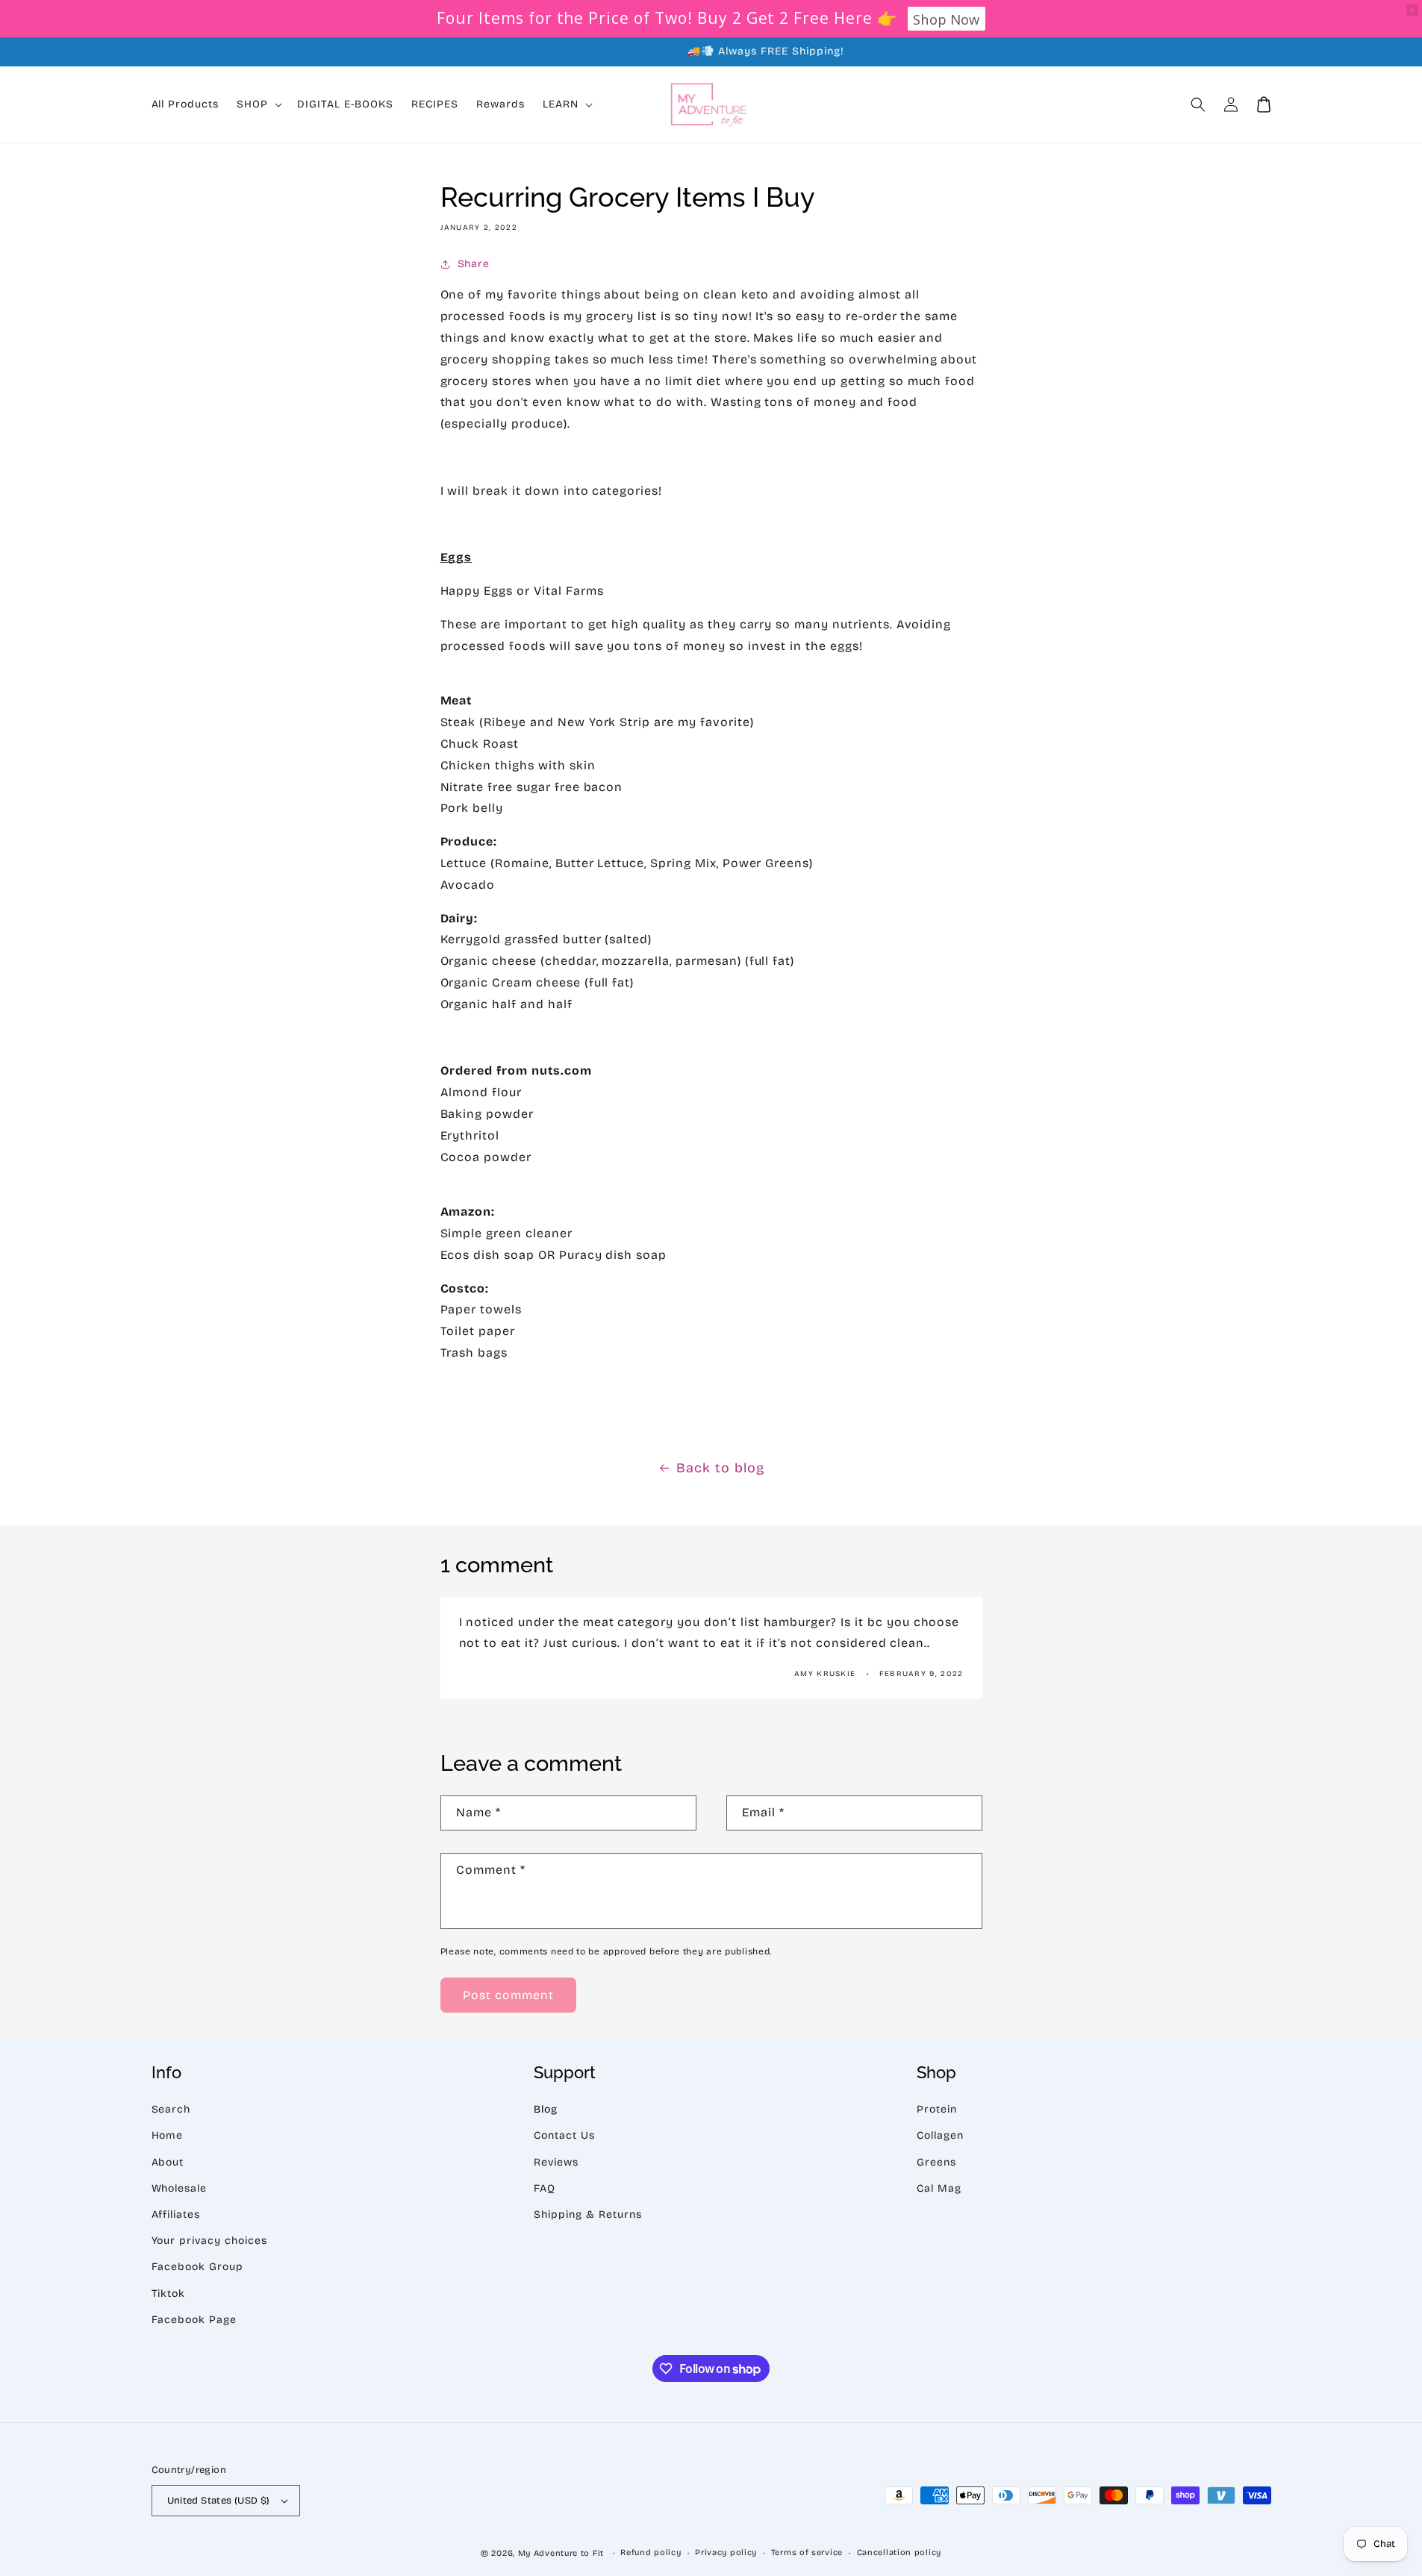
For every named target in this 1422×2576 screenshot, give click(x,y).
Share (474, 264)
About (168, 2162)
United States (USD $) (219, 2501)
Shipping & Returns (587, 2214)
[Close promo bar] (1412, 10)
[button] (1198, 104)
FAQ (545, 2188)
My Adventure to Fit (561, 2553)
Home (168, 2135)
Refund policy (651, 2552)
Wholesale (180, 2188)
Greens (936, 2162)
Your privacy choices (209, 2241)
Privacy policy (726, 2552)
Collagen (940, 2135)
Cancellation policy (899, 2552)
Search (171, 2109)
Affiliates (176, 2214)
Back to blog (720, 1468)
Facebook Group (197, 2267)
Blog (546, 2109)
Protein (937, 2109)
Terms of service (807, 2552)
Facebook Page (194, 2320)
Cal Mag (939, 2188)
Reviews (556, 2162)
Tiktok (169, 2294)
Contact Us (564, 2135)
